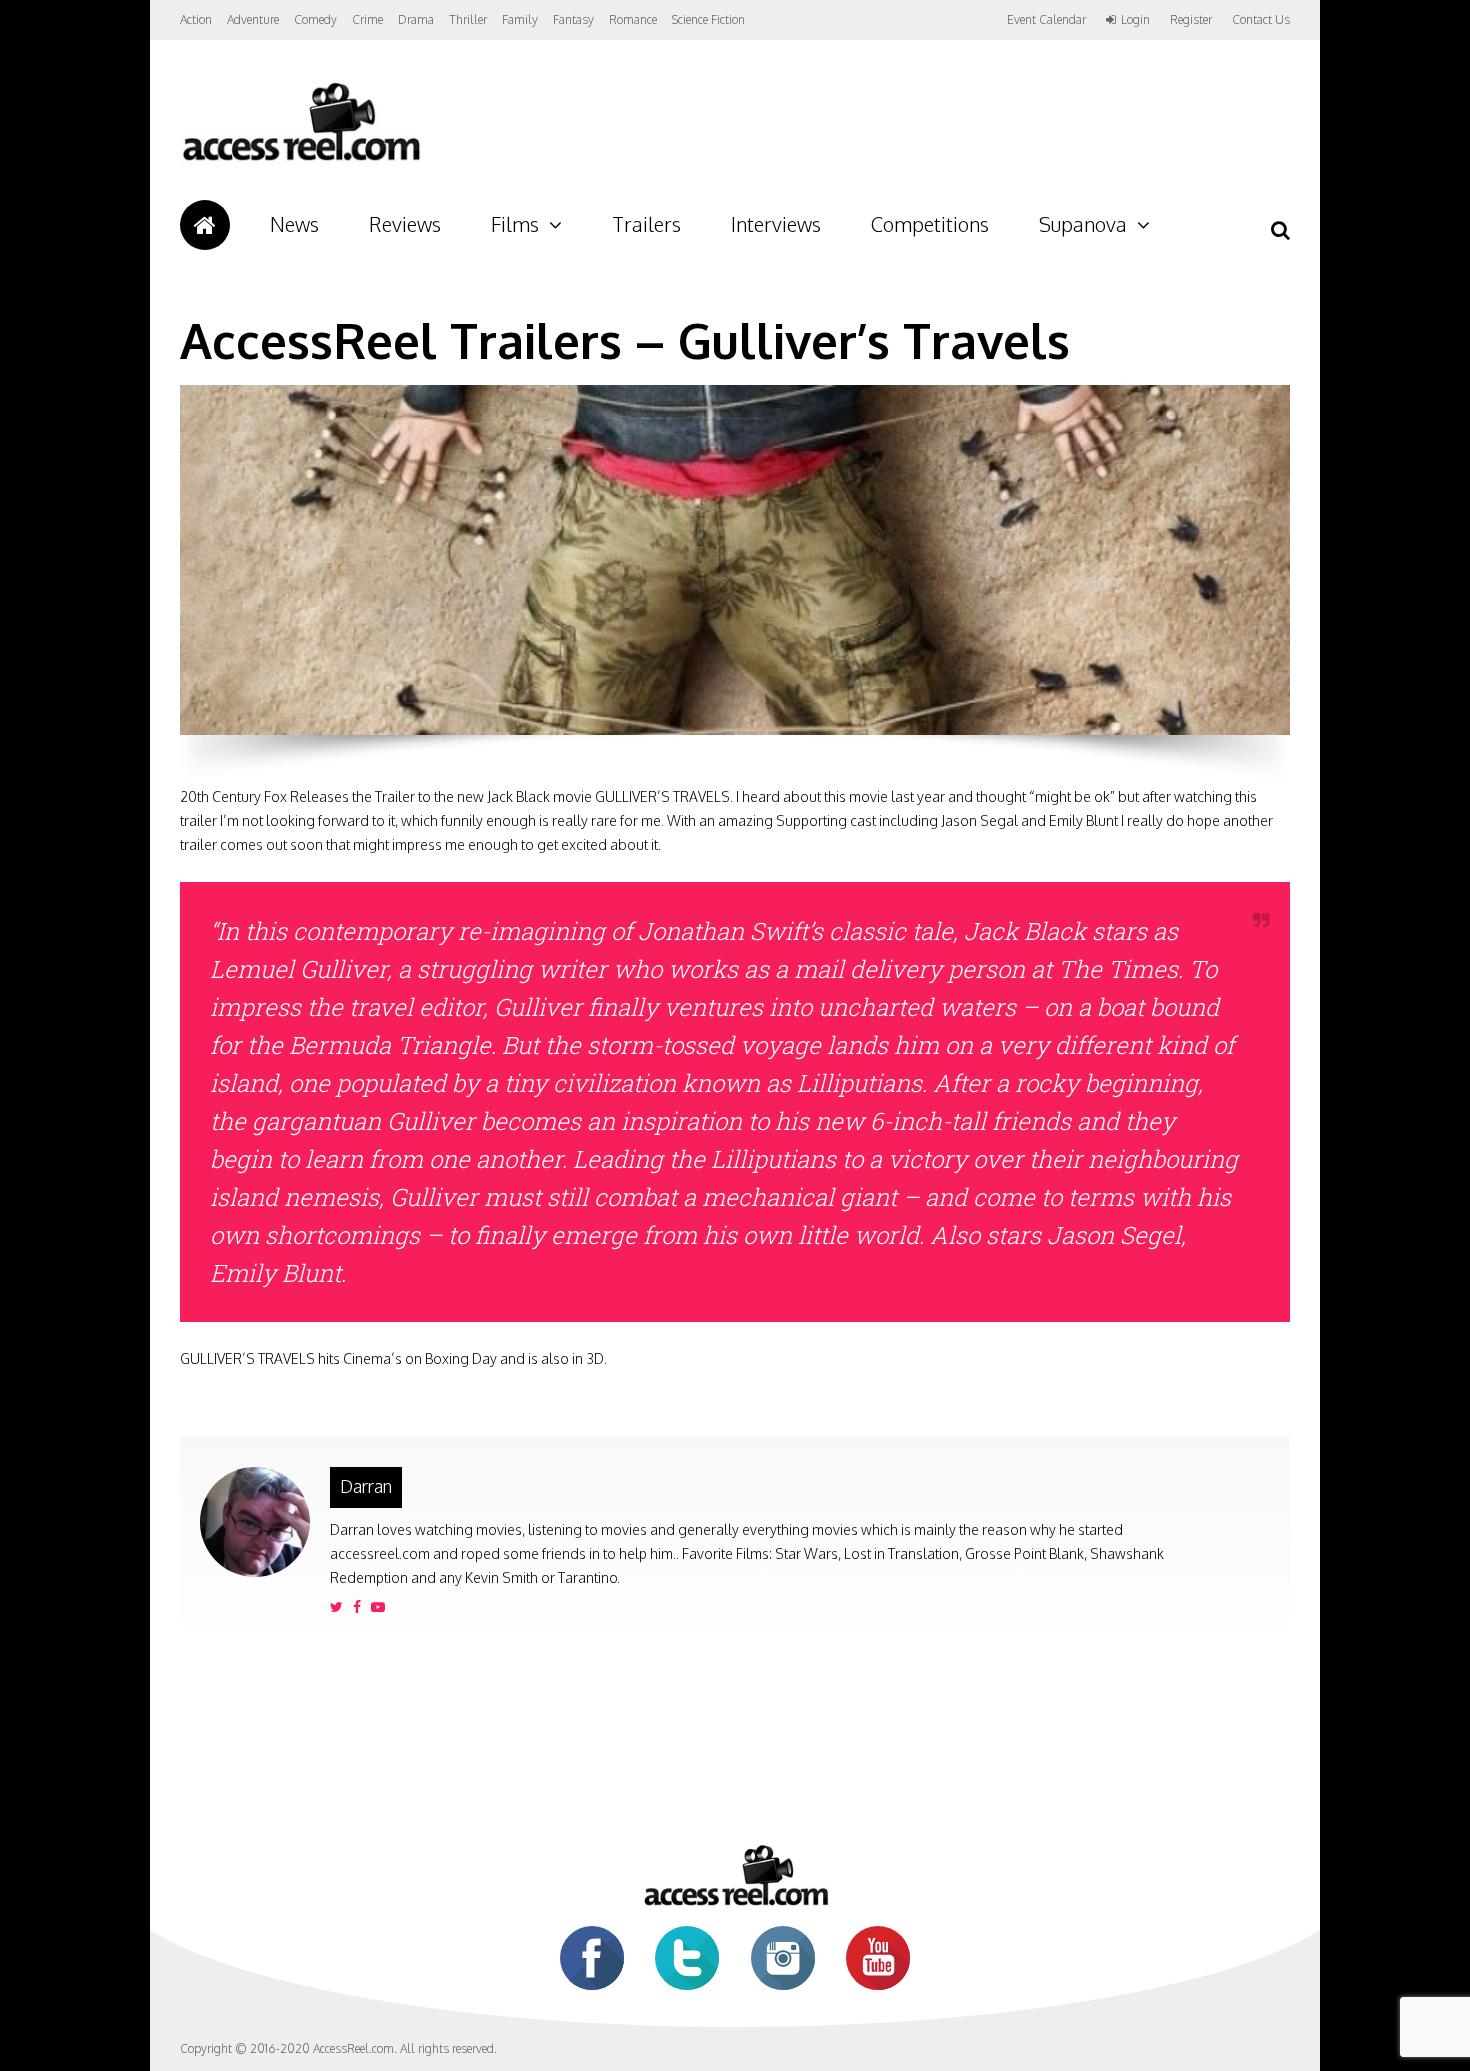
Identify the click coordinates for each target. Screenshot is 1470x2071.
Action (196, 19)
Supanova (1083, 224)
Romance (633, 19)
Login (1135, 20)
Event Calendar (1046, 19)
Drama (416, 19)
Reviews (405, 224)
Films (515, 224)
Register (1191, 20)
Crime (367, 19)
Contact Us (1261, 19)
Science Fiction (708, 19)
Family (520, 19)
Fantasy (573, 19)
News (294, 224)
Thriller (468, 19)
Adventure (253, 19)
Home (205, 225)
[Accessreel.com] (300, 160)
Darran (366, 1486)
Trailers (646, 224)
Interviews (776, 224)
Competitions (930, 224)
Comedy (315, 19)
